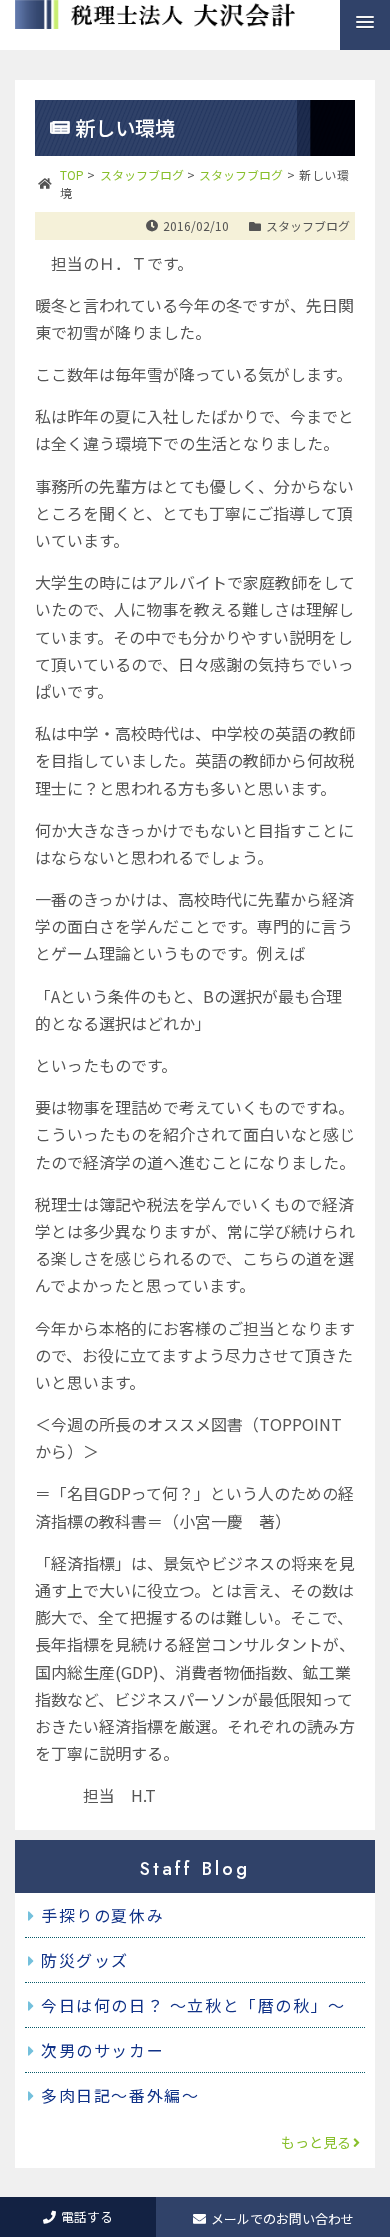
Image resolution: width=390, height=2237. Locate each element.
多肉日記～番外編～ (120, 2095)
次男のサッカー (102, 2050)
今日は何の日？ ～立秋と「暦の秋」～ (193, 2005)
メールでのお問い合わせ (282, 2218)
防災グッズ (85, 1960)
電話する (87, 2216)
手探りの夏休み (102, 1915)
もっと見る (316, 2142)
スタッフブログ (308, 225)
